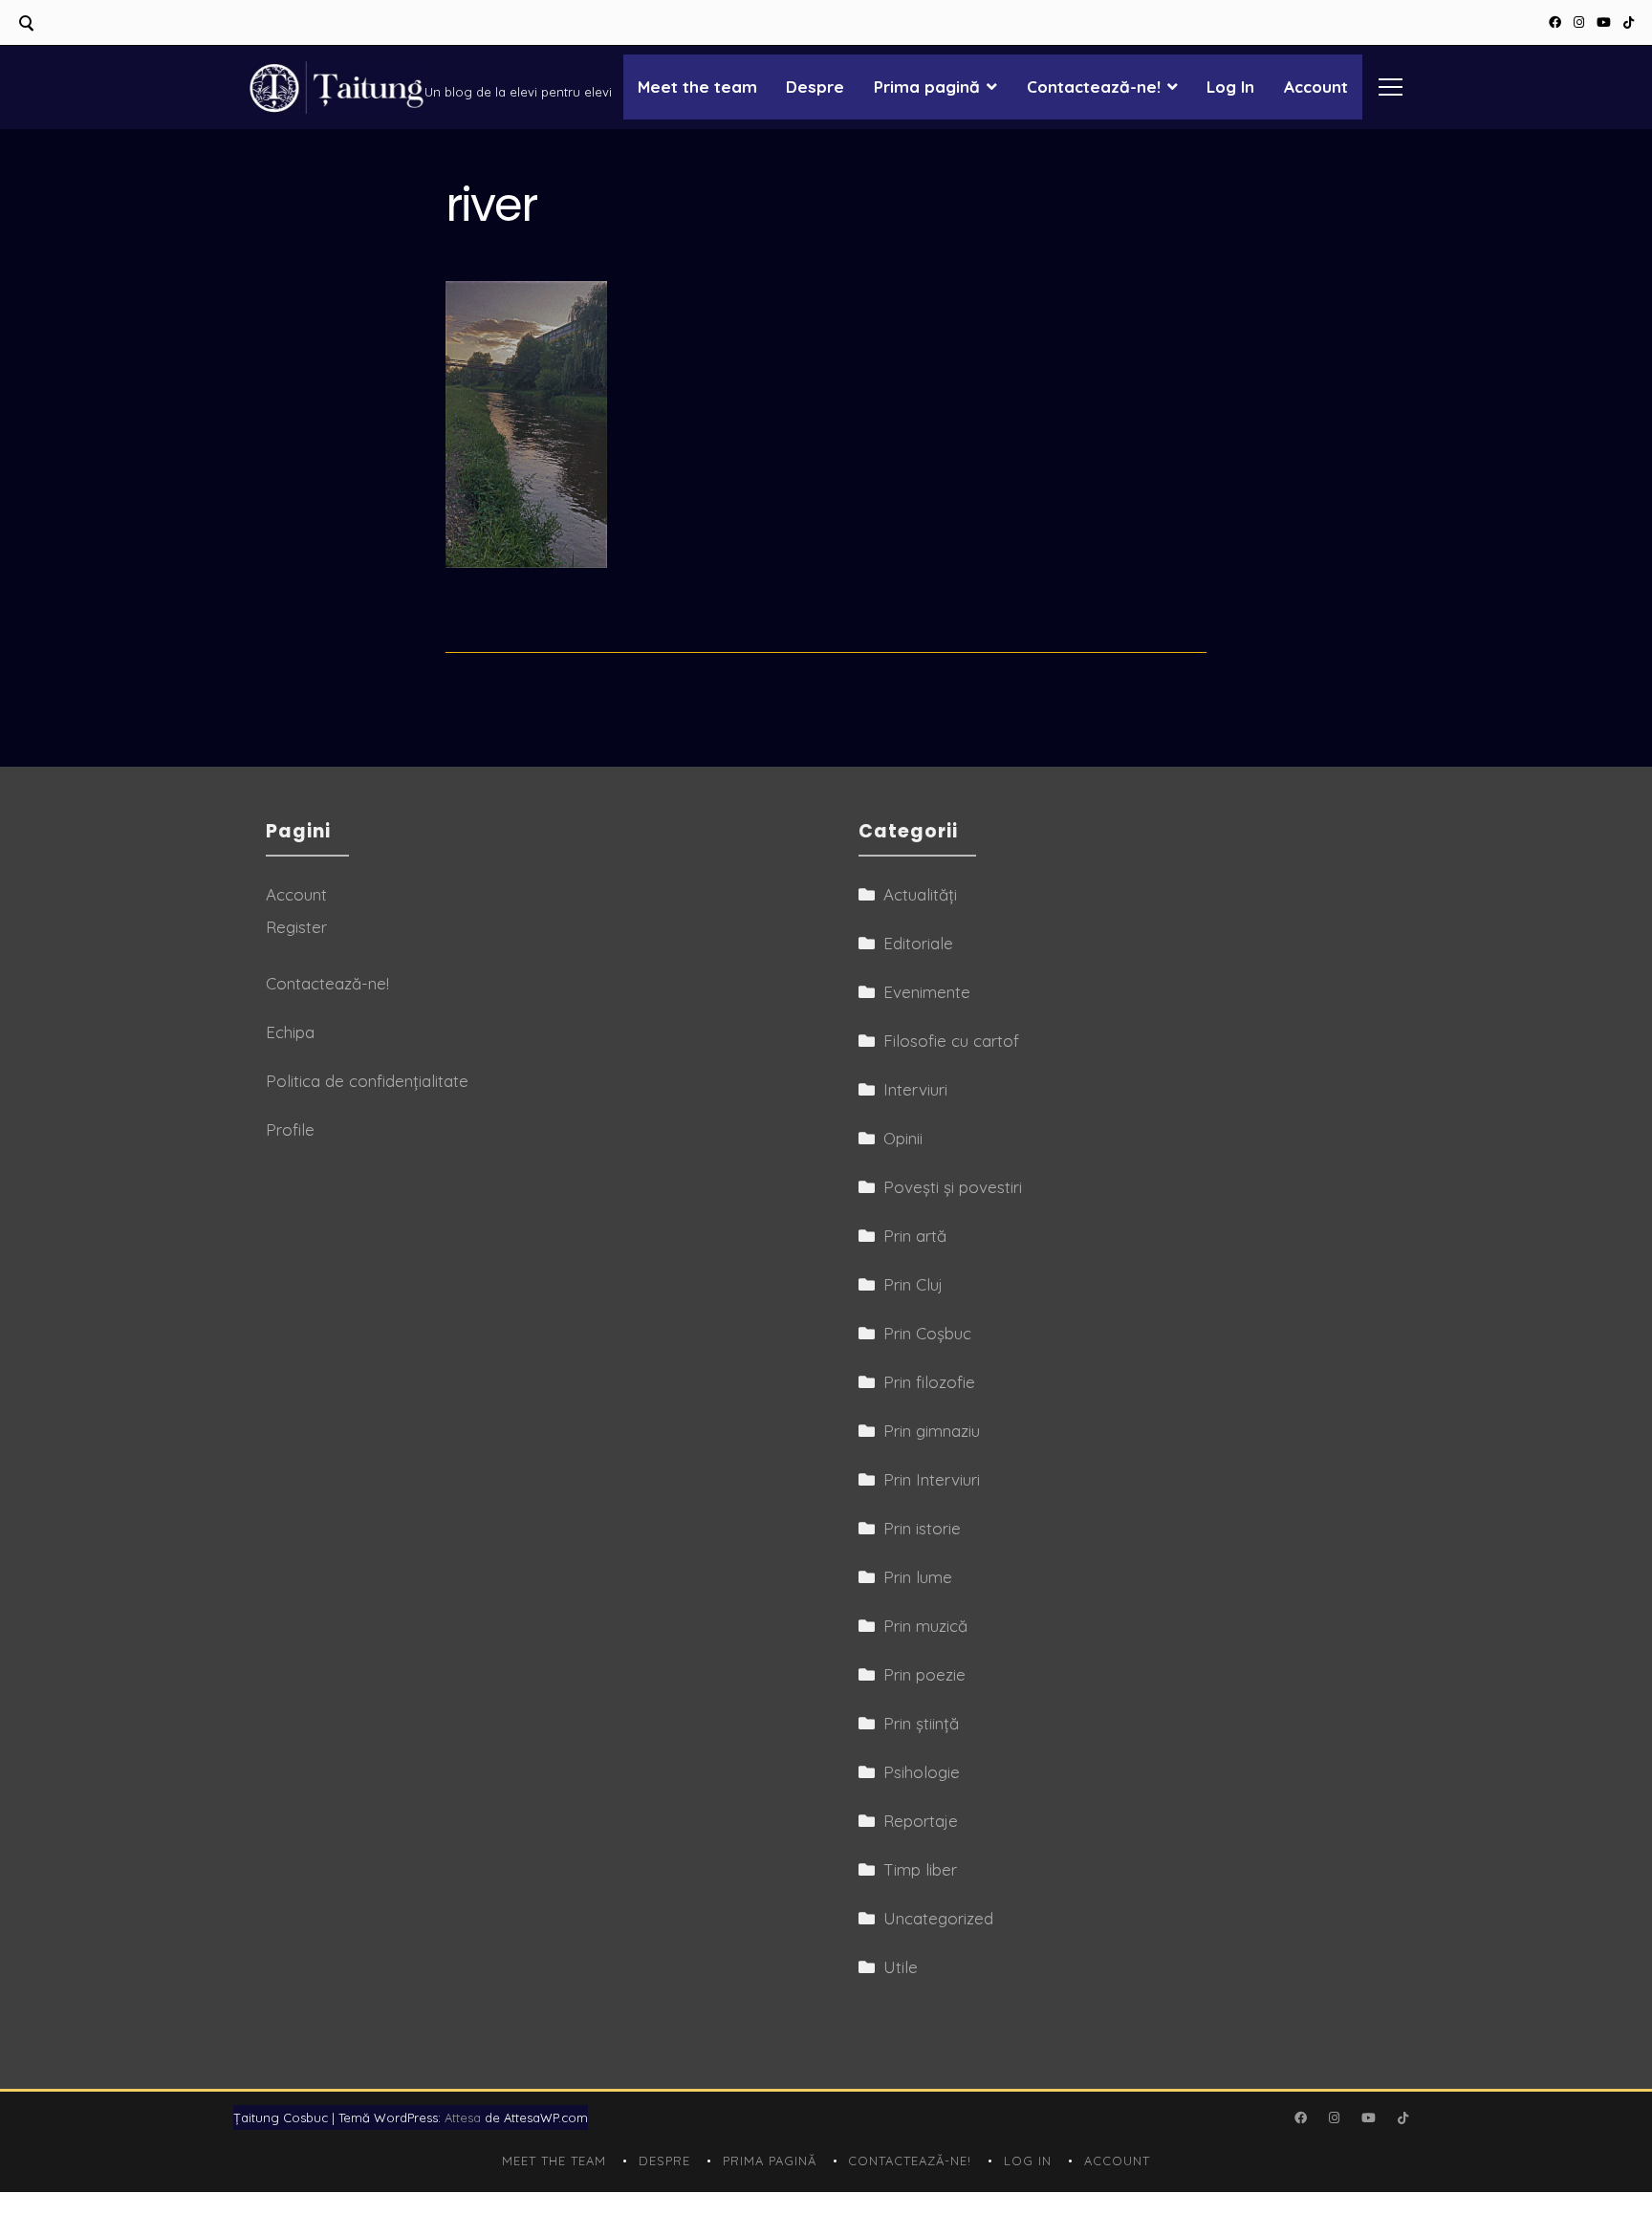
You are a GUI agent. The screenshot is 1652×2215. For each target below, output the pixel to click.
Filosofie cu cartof (951, 1041)
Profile (290, 1129)
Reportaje (921, 1821)
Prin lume (918, 1577)
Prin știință (921, 1723)
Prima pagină (927, 87)
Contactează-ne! (1094, 87)
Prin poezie (924, 1674)
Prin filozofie (929, 1382)
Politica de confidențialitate (367, 1081)
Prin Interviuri (932, 1479)
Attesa (463, 2117)
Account (1316, 87)
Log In (1230, 87)
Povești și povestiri (953, 1187)
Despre (815, 87)
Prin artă (915, 1236)
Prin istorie (922, 1528)
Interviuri (915, 1089)
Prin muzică (925, 1626)
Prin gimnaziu (932, 1431)
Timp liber (920, 1869)
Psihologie (922, 1772)
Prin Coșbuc (927, 1333)
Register (296, 927)
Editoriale (918, 943)
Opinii (903, 1138)
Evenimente (927, 992)
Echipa (290, 1032)
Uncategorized (938, 1918)
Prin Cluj (913, 1284)
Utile (901, 1967)
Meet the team (697, 87)
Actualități (920, 894)
